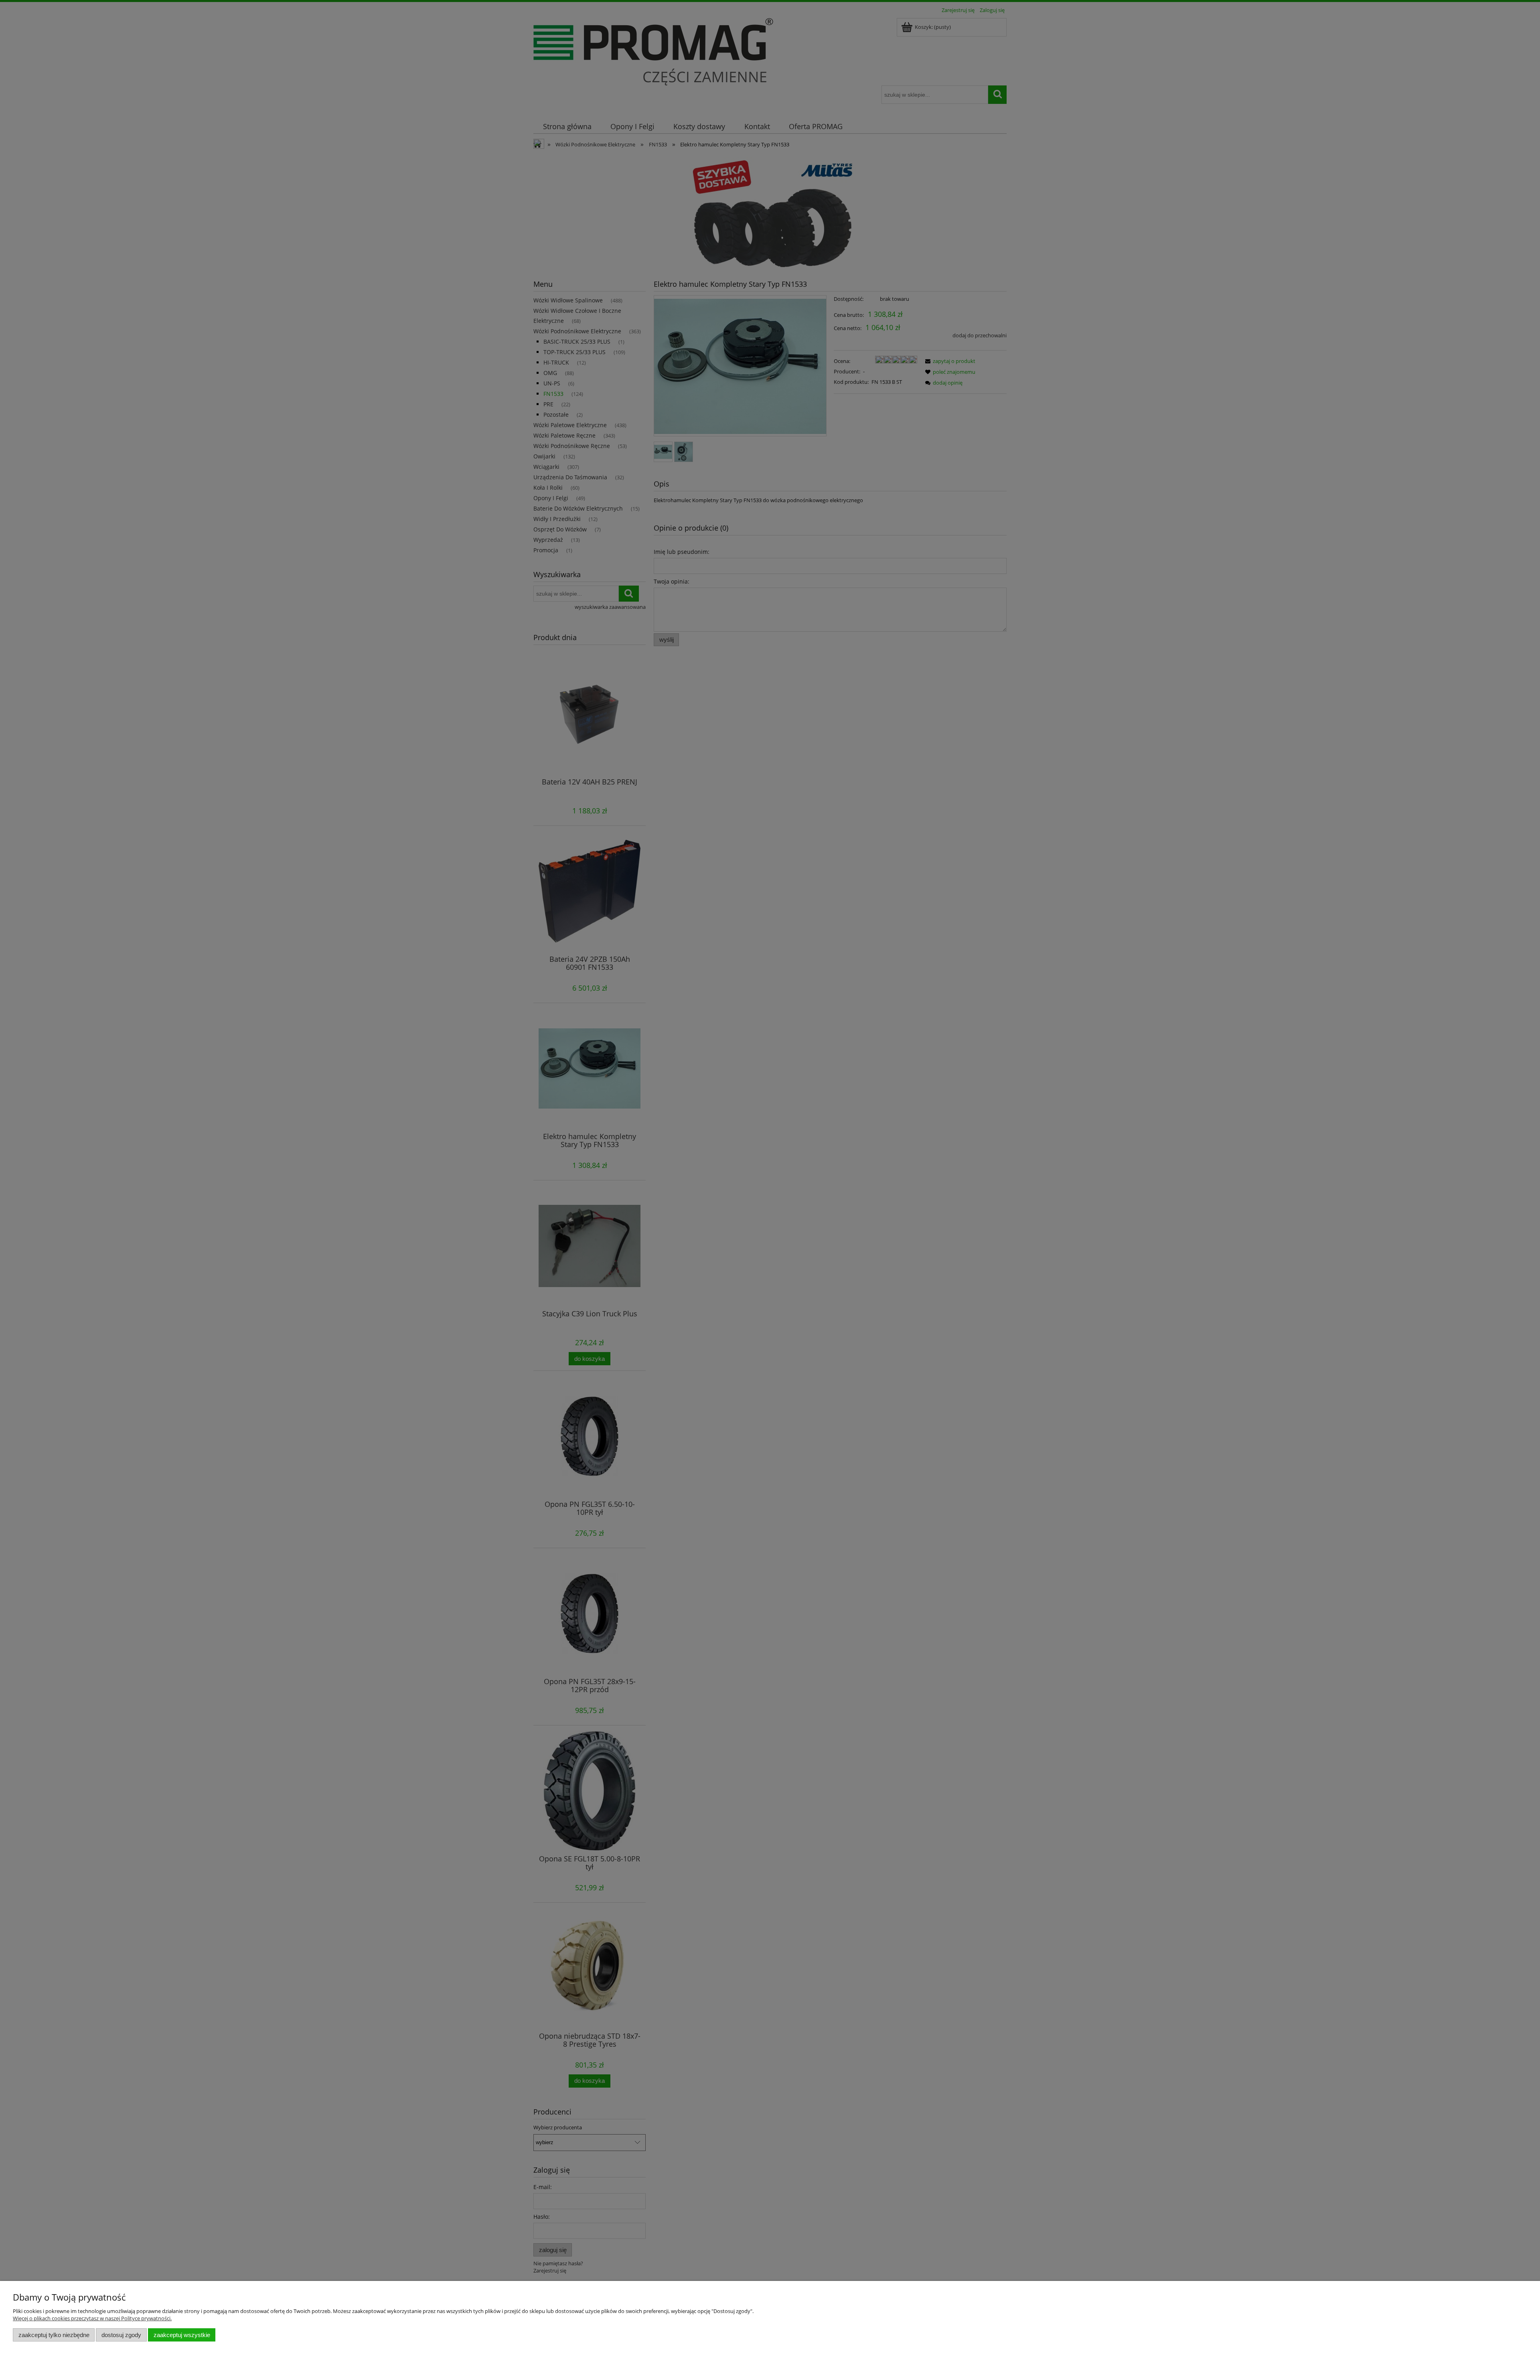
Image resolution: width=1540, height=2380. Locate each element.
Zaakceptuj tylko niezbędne (54, 2335)
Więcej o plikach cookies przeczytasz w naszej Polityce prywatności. (92, 2318)
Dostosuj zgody (121, 2335)
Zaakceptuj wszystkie (182, 2335)
